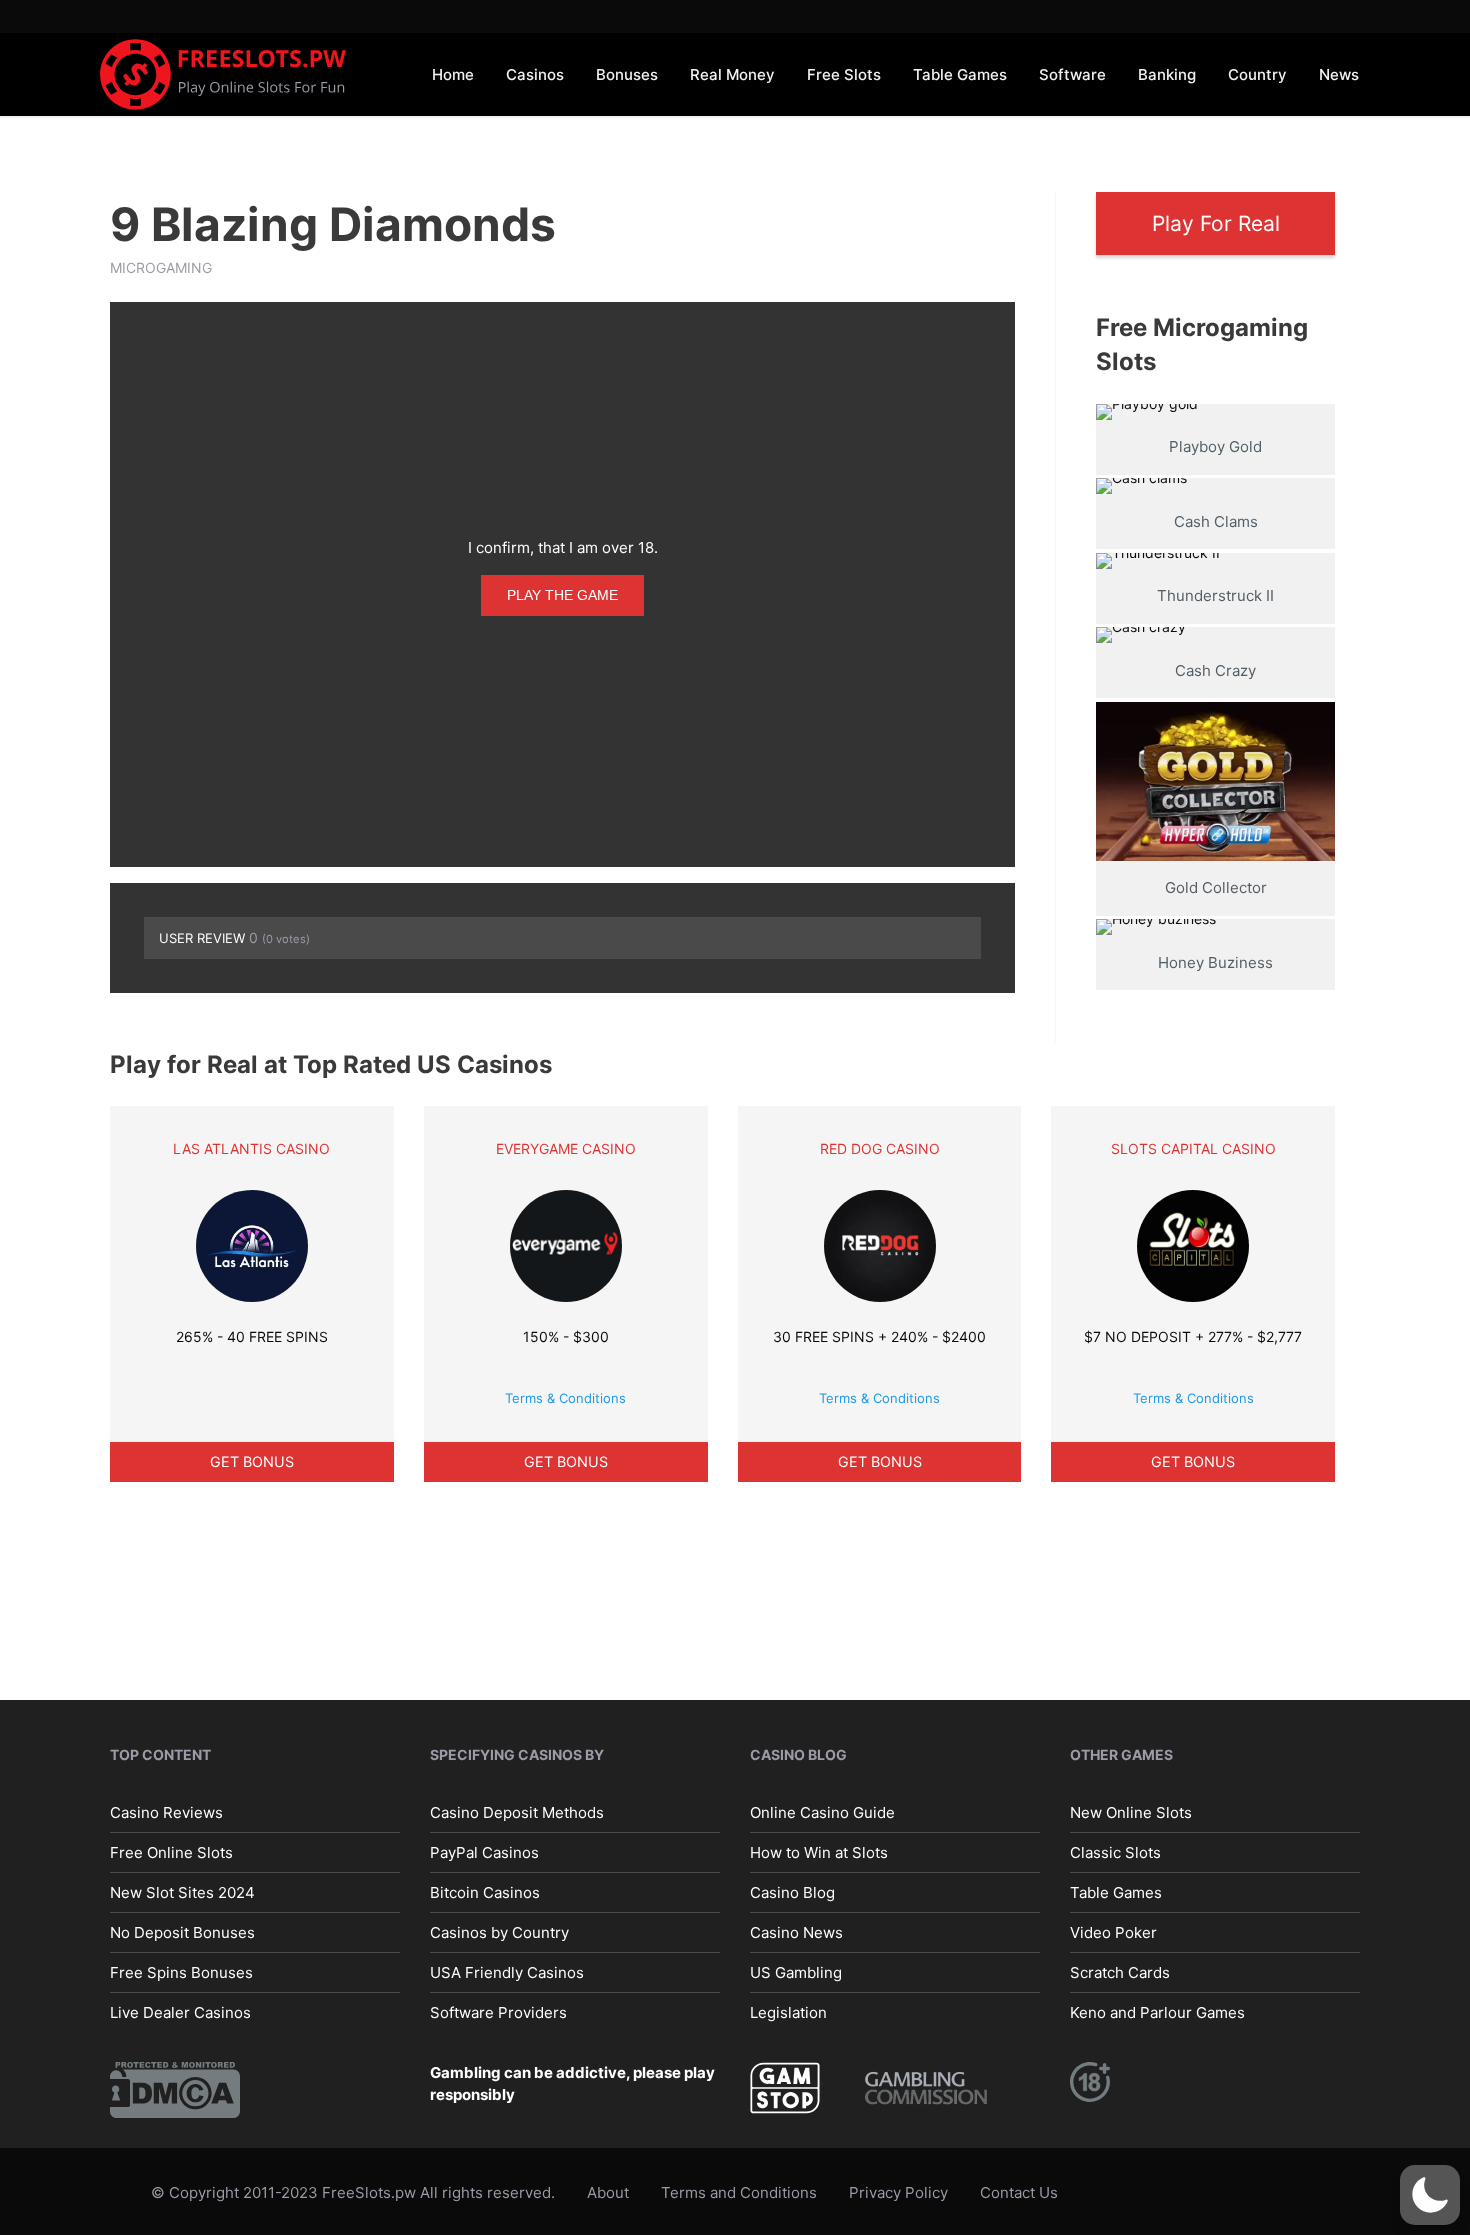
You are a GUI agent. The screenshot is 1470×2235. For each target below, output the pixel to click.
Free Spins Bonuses (181, 1972)
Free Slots (844, 74)
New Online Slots (1131, 1812)
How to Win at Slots (819, 1852)
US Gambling (796, 1972)
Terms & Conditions (565, 1398)
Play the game (562, 595)
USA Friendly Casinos (507, 1972)
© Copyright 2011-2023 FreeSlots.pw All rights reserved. (353, 2192)
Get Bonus (252, 1461)
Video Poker (1113, 1932)
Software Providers (498, 2012)
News (1339, 74)
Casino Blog (792, 1892)
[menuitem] (453, 73)
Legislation (788, 2012)
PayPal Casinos (484, 1852)
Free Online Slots (171, 1852)
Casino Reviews (166, 1812)
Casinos (535, 74)
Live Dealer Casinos (180, 2012)
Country (1257, 74)
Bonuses (627, 74)
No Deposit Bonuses (182, 1932)
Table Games (960, 74)
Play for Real (1216, 223)
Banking (1167, 74)
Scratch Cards (1120, 1972)
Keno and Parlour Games (1157, 2012)
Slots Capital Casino (1193, 1148)
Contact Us (1019, 2192)
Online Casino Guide (822, 1812)
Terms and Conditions (739, 2192)
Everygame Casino (566, 1148)
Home (453, 74)
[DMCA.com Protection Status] (175, 2088)
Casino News (796, 1932)
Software (1072, 74)
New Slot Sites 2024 (182, 1892)
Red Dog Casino (880, 1148)
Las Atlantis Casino (251, 1148)
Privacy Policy (898, 2192)
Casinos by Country (499, 1932)
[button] (1430, 2195)
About (608, 2192)
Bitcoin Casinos (485, 1892)
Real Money (732, 74)
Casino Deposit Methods (517, 1812)
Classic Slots (1115, 1852)
